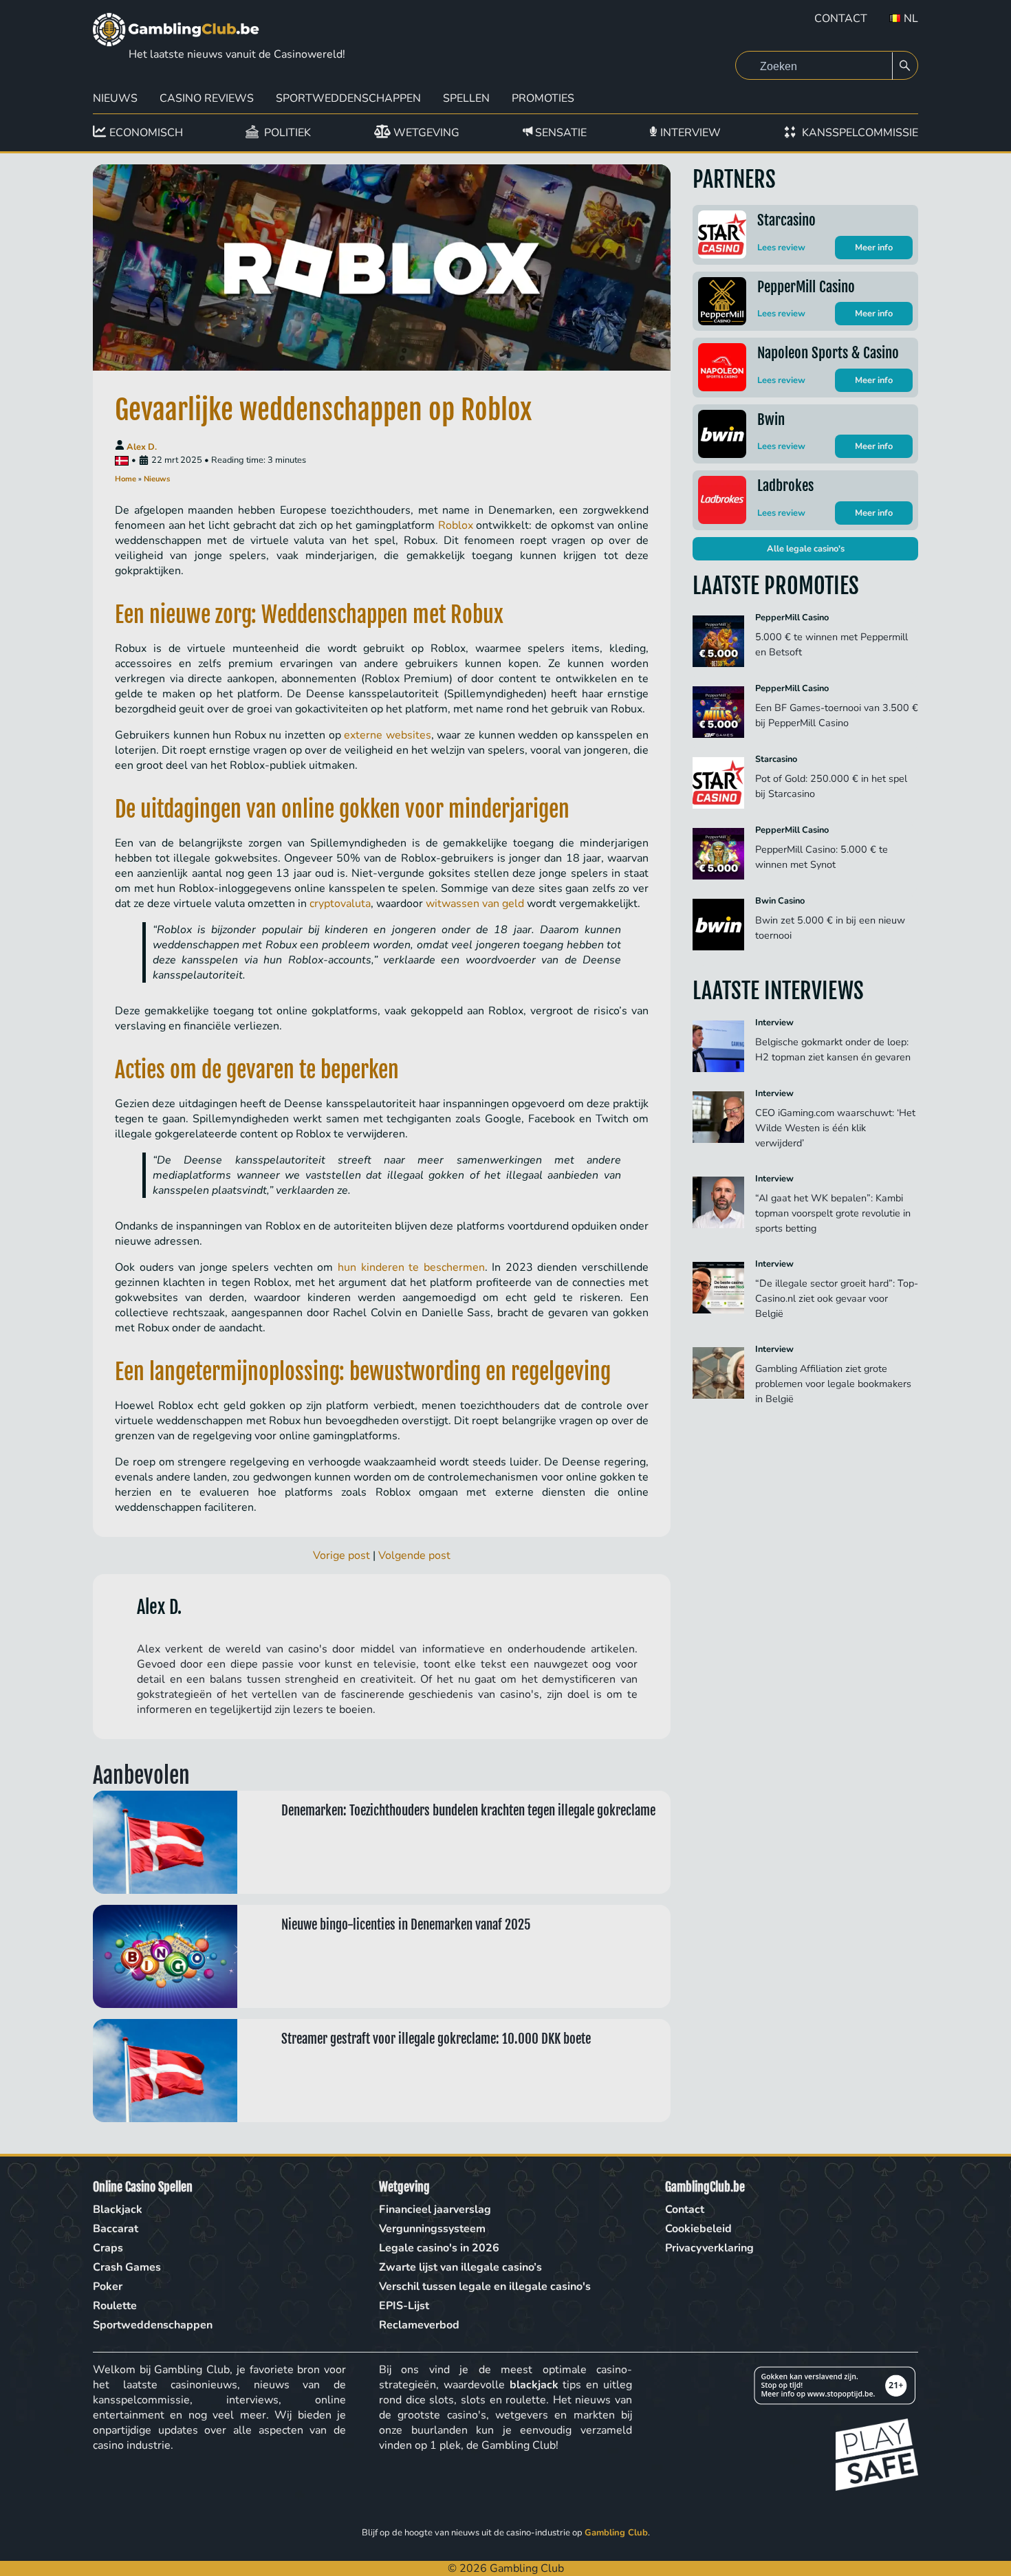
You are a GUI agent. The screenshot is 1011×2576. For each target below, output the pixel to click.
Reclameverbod (419, 2325)
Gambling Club (616, 2533)
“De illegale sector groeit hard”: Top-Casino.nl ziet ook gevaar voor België (837, 1298)
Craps (108, 2248)
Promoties (543, 98)
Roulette (115, 2306)
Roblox (456, 525)
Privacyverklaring (709, 2248)
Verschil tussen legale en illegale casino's (485, 2286)
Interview (774, 1023)
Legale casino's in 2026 (439, 2248)
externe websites (388, 735)
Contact (841, 19)
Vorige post (341, 1556)
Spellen (466, 98)
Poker (108, 2286)
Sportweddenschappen (348, 98)
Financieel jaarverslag (435, 2209)
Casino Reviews (207, 98)
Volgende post (414, 1556)
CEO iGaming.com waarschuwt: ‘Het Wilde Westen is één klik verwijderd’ (835, 1128)
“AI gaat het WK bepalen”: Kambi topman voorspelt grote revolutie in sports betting (833, 1213)
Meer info (874, 248)
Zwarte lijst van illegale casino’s (460, 2267)
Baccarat (116, 2229)
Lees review (781, 248)
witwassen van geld (475, 904)
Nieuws (115, 98)
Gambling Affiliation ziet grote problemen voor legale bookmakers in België (833, 1384)
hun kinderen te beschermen (411, 1267)
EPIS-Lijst (404, 2306)
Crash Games (127, 2267)
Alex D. (142, 447)
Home (126, 479)
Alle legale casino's (806, 549)
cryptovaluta (340, 904)
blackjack (534, 2385)
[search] (905, 66)
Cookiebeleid (698, 2229)
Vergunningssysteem (432, 2229)
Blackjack (118, 2209)
